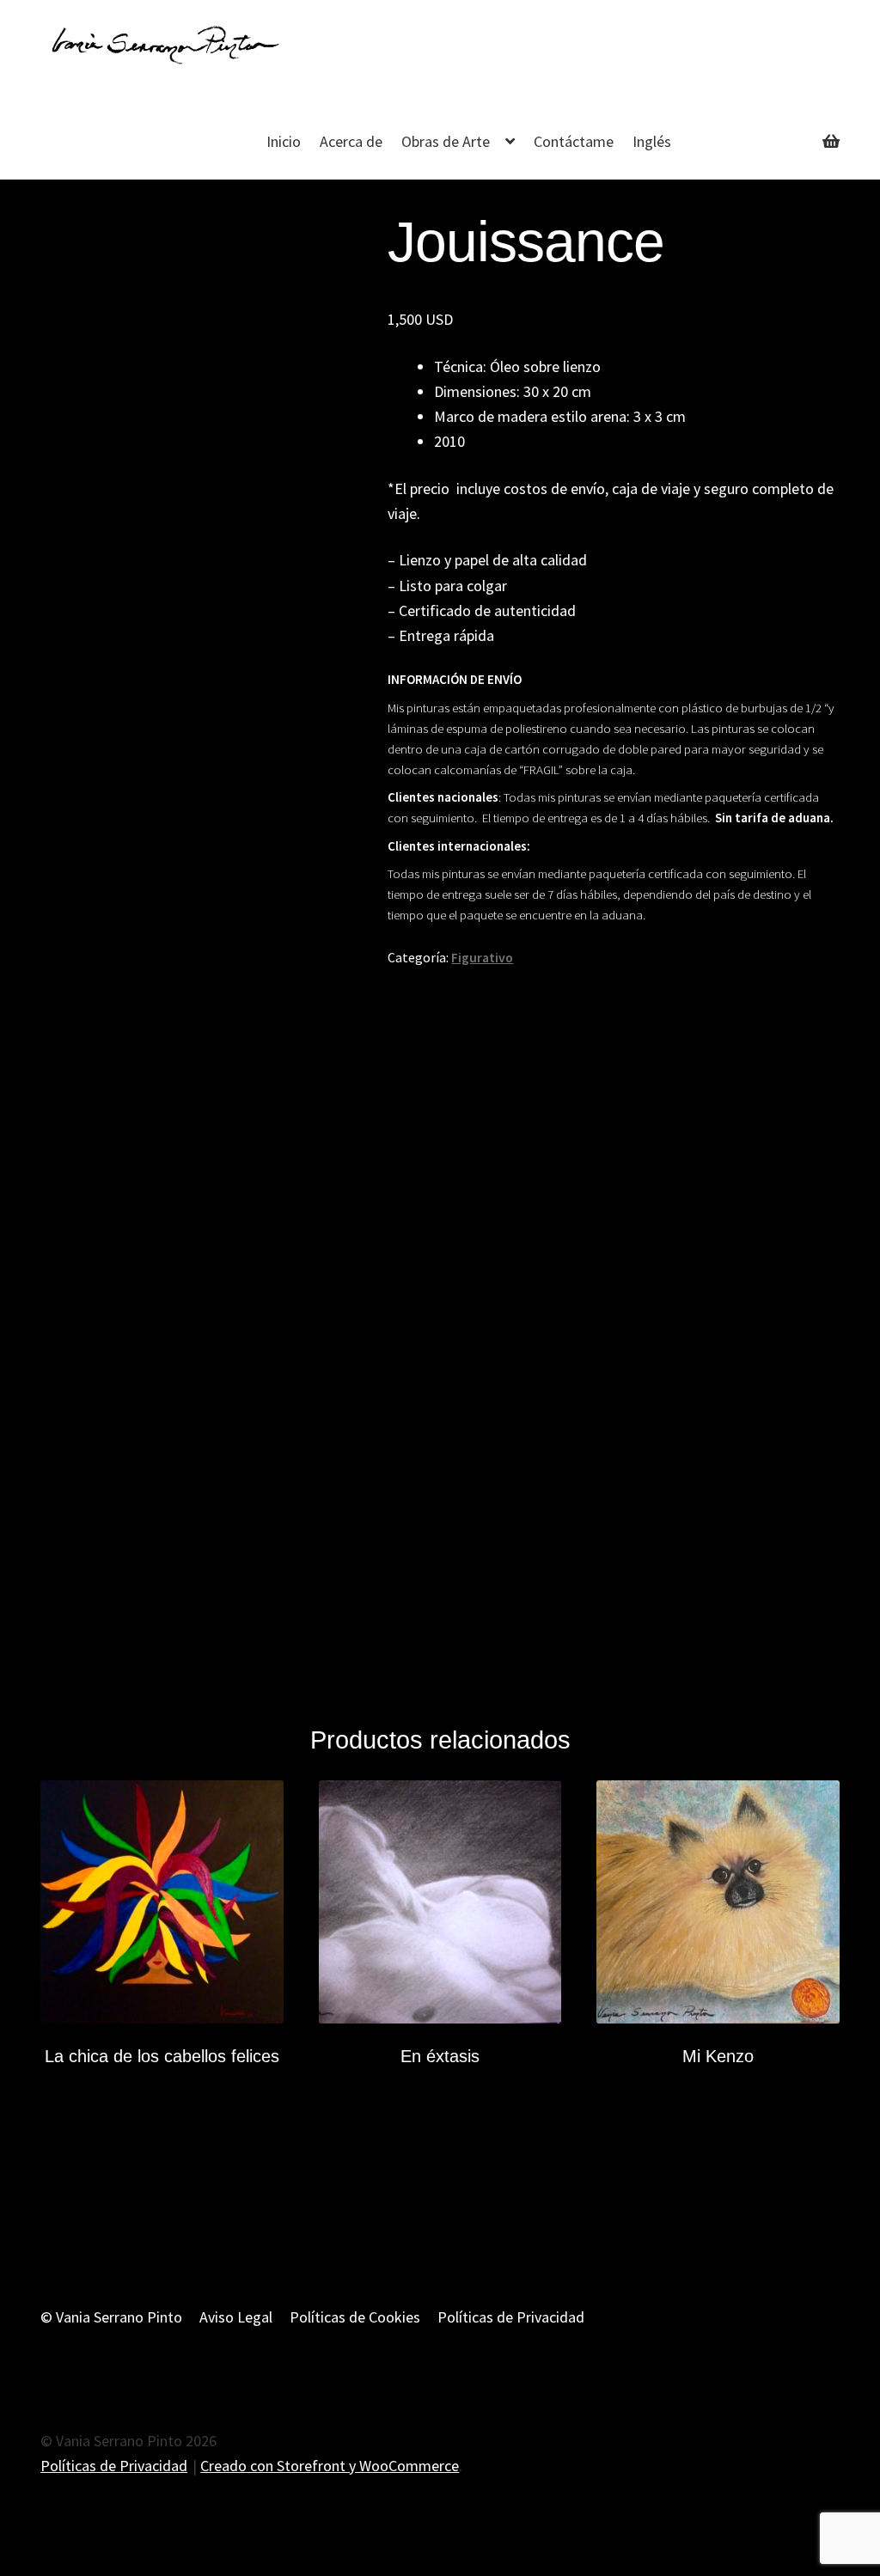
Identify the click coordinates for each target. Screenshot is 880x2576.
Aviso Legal (236, 2317)
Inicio (284, 141)
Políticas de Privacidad (511, 2317)
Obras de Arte (446, 141)
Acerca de (351, 141)
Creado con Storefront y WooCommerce (330, 2466)
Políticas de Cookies (355, 2317)
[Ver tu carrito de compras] (773, 129)
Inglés (652, 141)
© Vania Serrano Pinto (111, 2317)
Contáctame (574, 141)
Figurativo (482, 958)
